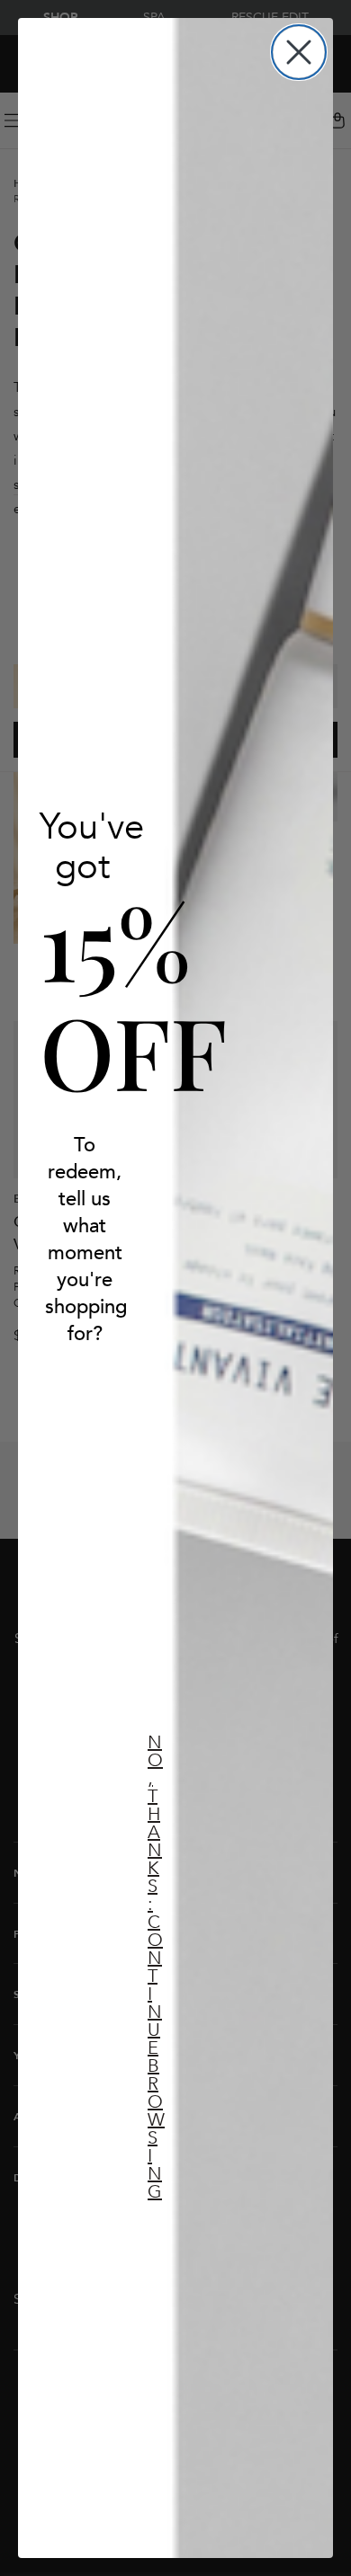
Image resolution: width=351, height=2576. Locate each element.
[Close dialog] (299, 52)
